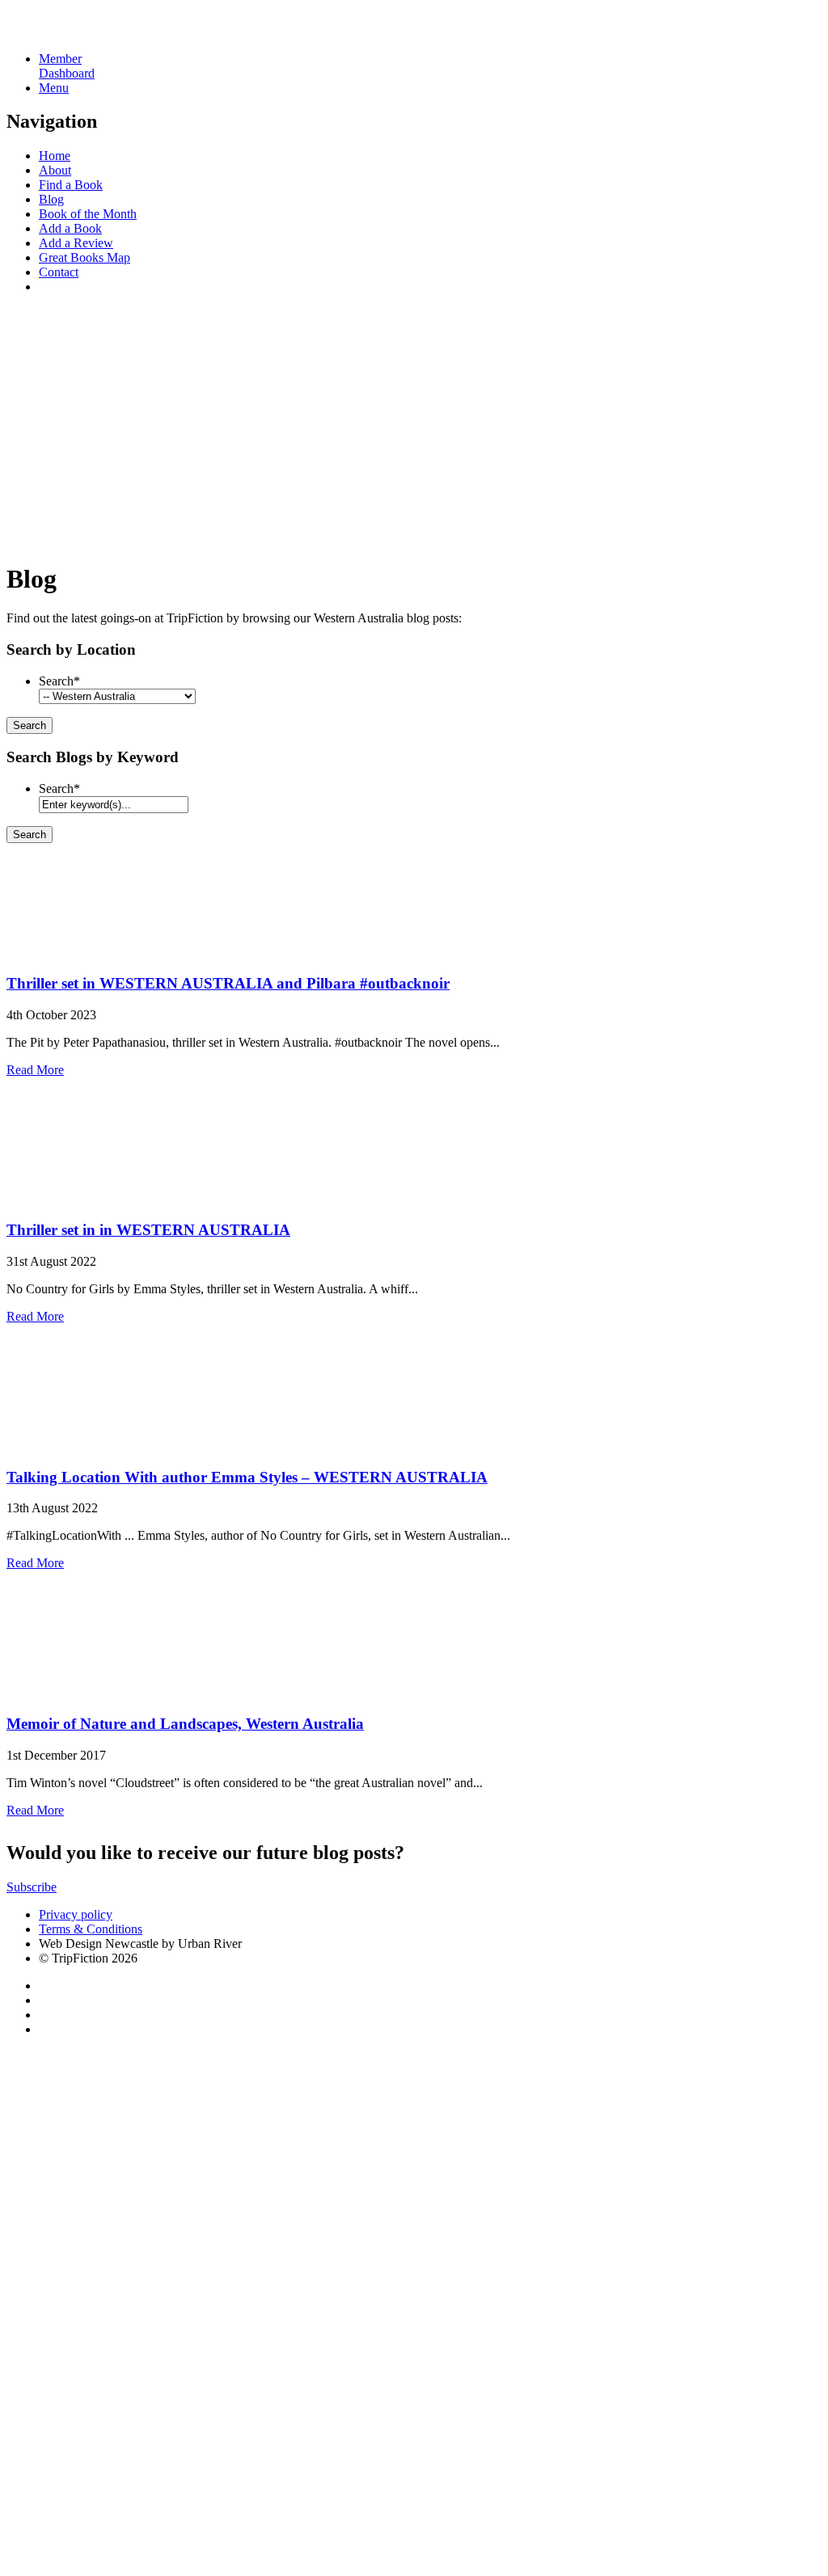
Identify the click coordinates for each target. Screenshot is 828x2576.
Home (55, 156)
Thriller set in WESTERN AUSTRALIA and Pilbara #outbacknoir (228, 983)
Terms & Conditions (91, 1929)
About (55, 170)
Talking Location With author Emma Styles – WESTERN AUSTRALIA (247, 1477)
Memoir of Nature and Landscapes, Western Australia (185, 1724)
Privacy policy (76, 1914)
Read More (35, 1070)
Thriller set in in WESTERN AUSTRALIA (148, 1230)
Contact (59, 272)
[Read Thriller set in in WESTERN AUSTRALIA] (63, 1199)
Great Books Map (84, 257)
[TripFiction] (84, 31)
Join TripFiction (589, 2425)
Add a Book (70, 228)
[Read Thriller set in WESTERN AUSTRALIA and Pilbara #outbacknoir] (63, 952)
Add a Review (76, 243)
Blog (51, 199)
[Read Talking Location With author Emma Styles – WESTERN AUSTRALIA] (63, 1446)
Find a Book (71, 185)
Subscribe (32, 1887)
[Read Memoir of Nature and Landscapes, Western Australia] (63, 1692)
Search (59, 681)
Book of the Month (88, 214)
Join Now (32, 539)
